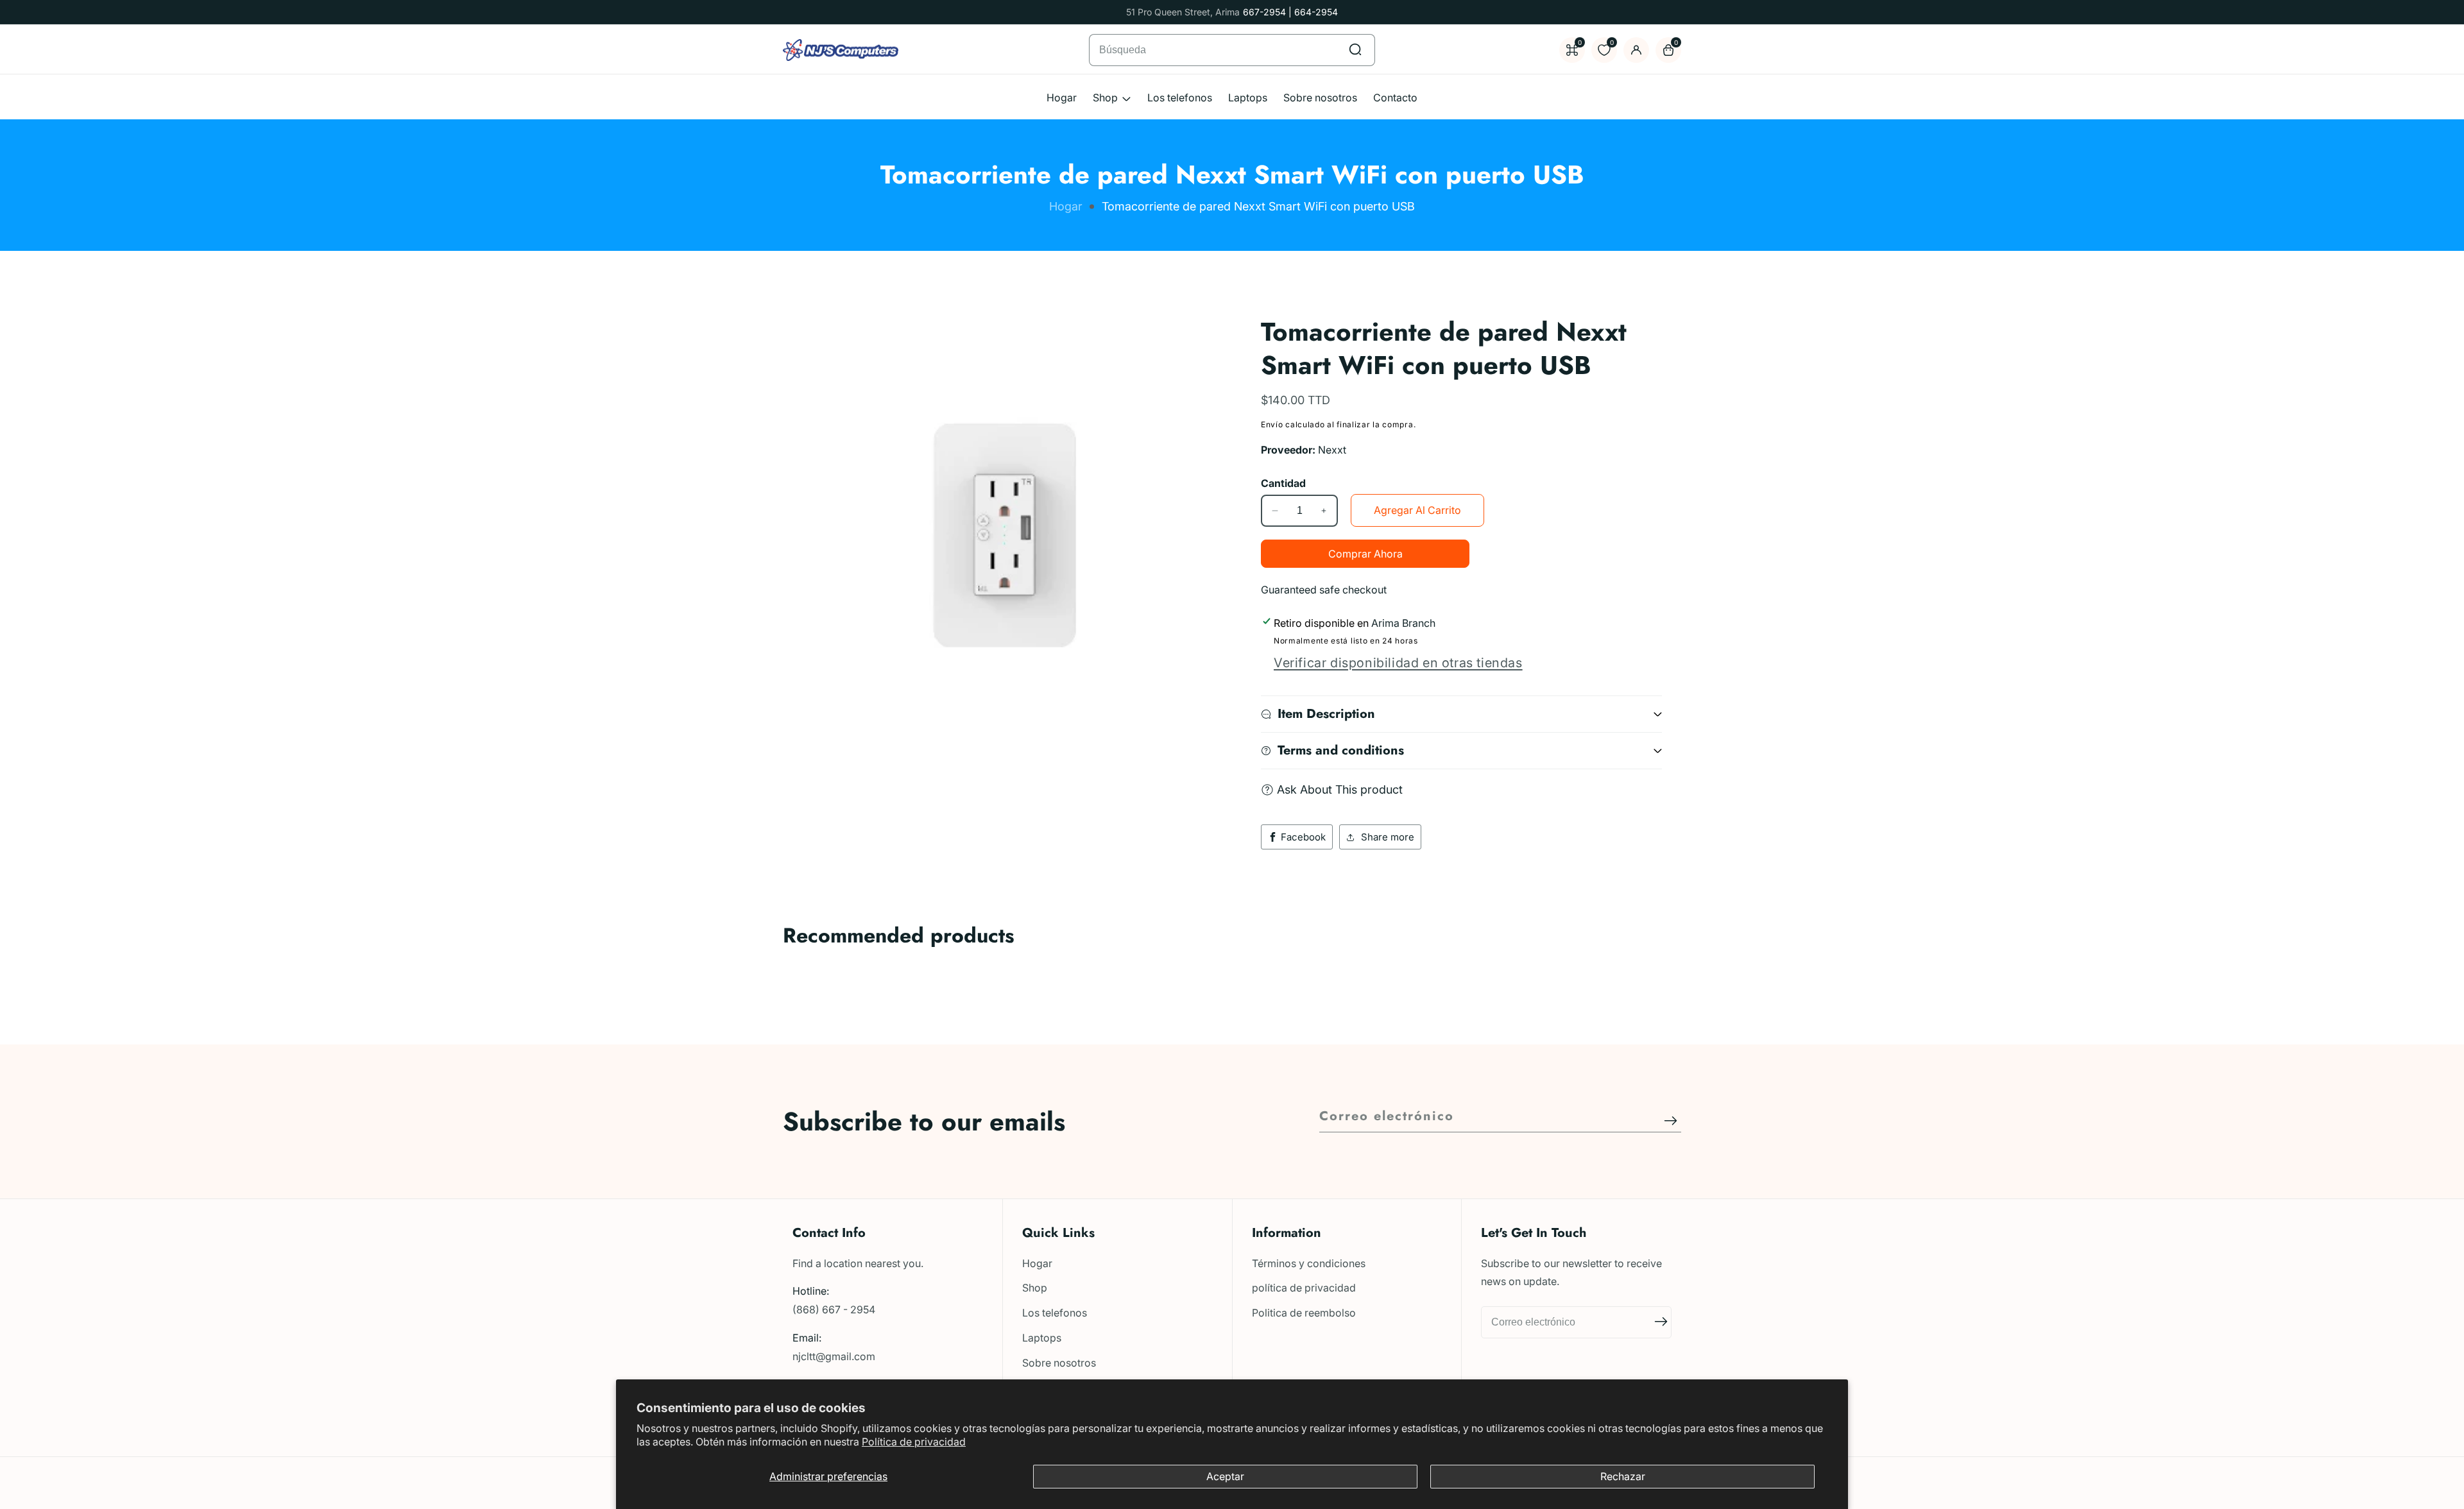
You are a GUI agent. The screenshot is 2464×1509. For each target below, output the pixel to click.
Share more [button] (1388, 837)
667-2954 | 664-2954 (1290, 12)
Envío (1272, 424)
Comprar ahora (1365, 554)
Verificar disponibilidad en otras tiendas (1398, 663)
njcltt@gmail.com (834, 1356)
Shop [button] (1107, 98)
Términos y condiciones (1309, 1263)
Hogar (1062, 98)
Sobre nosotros (1320, 98)
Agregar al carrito (1417, 510)
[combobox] (1232, 50)
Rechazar (1623, 1476)
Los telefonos (1180, 98)
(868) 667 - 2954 (834, 1309)
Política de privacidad (914, 1442)
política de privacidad (1304, 1288)
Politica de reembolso (1304, 1313)
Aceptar (1225, 1476)
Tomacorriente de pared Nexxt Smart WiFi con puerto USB (1258, 207)
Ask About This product (1340, 789)
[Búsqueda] (1355, 50)
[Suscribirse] (1671, 1121)
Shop (1035, 1288)
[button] (798, 980)
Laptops (1248, 98)
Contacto (1395, 98)
